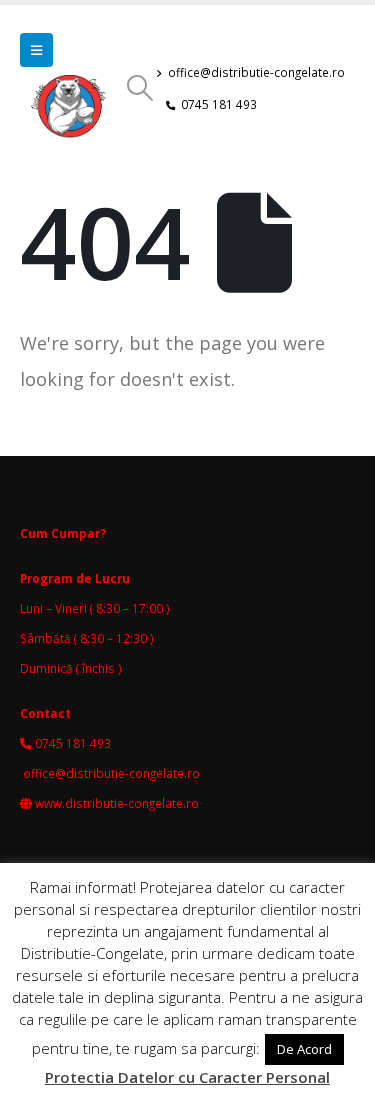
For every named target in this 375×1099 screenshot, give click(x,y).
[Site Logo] (72, 113)
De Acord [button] (304, 1049)
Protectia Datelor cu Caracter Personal (187, 1077)
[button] (36, 50)
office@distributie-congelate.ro (256, 72)
